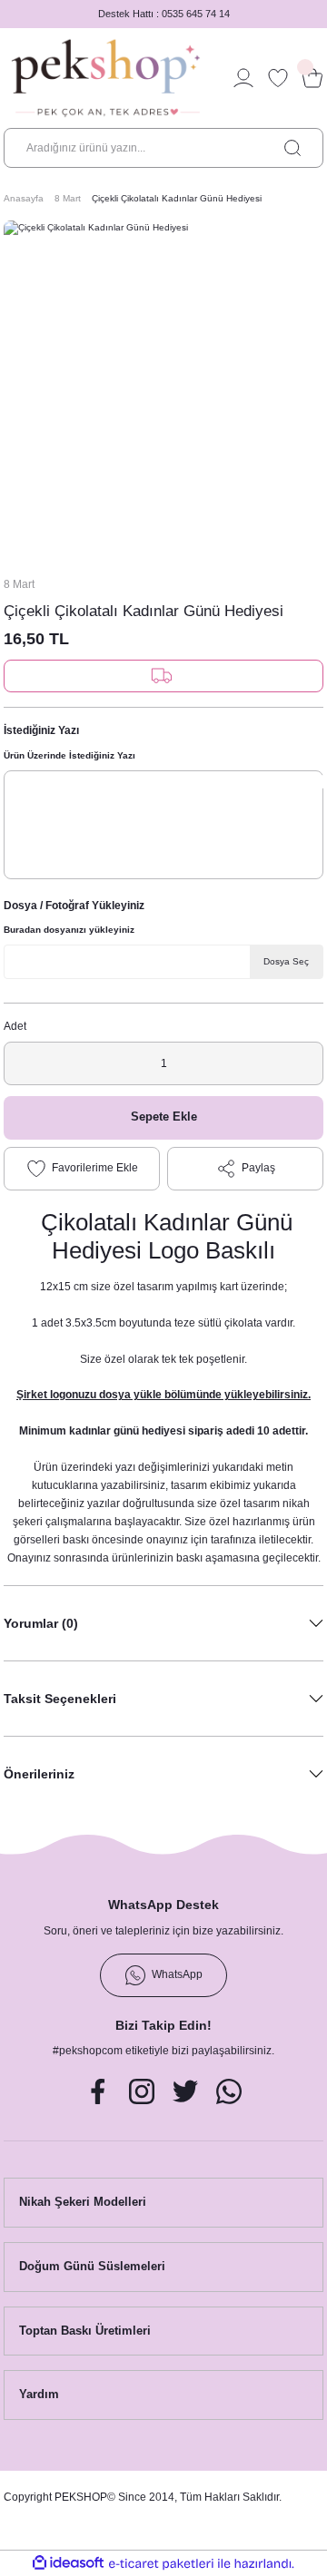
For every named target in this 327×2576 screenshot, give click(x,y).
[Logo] (106, 78)
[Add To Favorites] (82, 1169)
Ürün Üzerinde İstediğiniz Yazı (69, 755)
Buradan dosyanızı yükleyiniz (69, 930)
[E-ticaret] (161, 2564)
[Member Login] (243, 78)
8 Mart (19, 584)
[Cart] (312, 78)
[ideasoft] (68, 2563)
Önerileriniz (39, 1774)
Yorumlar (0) (41, 1623)
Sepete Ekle (164, 1117)
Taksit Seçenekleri (60, 1699)
